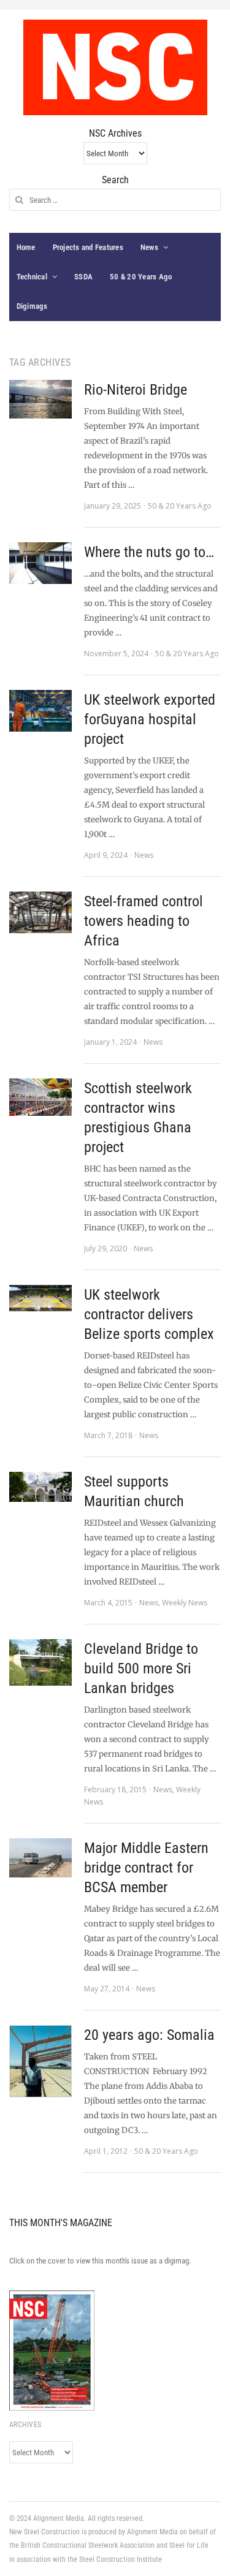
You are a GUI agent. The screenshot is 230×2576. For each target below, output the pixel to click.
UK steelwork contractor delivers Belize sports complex (149, 1314)
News (149, 247)
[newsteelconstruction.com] (115, 67)
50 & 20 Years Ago (141, 277)
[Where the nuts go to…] (40, 563)
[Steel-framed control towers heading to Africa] (40, 912)
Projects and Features (88, 247)
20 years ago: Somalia (149, 2035)
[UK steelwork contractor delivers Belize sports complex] (40, 1298)
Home (26, 247)
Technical (32, 277)
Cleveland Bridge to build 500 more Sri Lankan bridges (141, 1669)
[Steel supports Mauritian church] (40, 1487)
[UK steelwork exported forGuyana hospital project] (40, 711)
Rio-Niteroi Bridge (136, 390)
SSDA (83, 277)
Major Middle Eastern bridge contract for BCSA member (146, 1868)
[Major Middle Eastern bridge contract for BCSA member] (40, 1858)
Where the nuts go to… (149, 552)
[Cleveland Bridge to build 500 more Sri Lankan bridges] (40, 1662)
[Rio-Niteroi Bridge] (40, 399)
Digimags (32, 306)
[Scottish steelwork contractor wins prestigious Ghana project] (40, 1097)
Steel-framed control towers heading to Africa (144, 921)
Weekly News (185, 1603)
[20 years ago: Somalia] (40, 2061)
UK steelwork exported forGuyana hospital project (150, 719)
